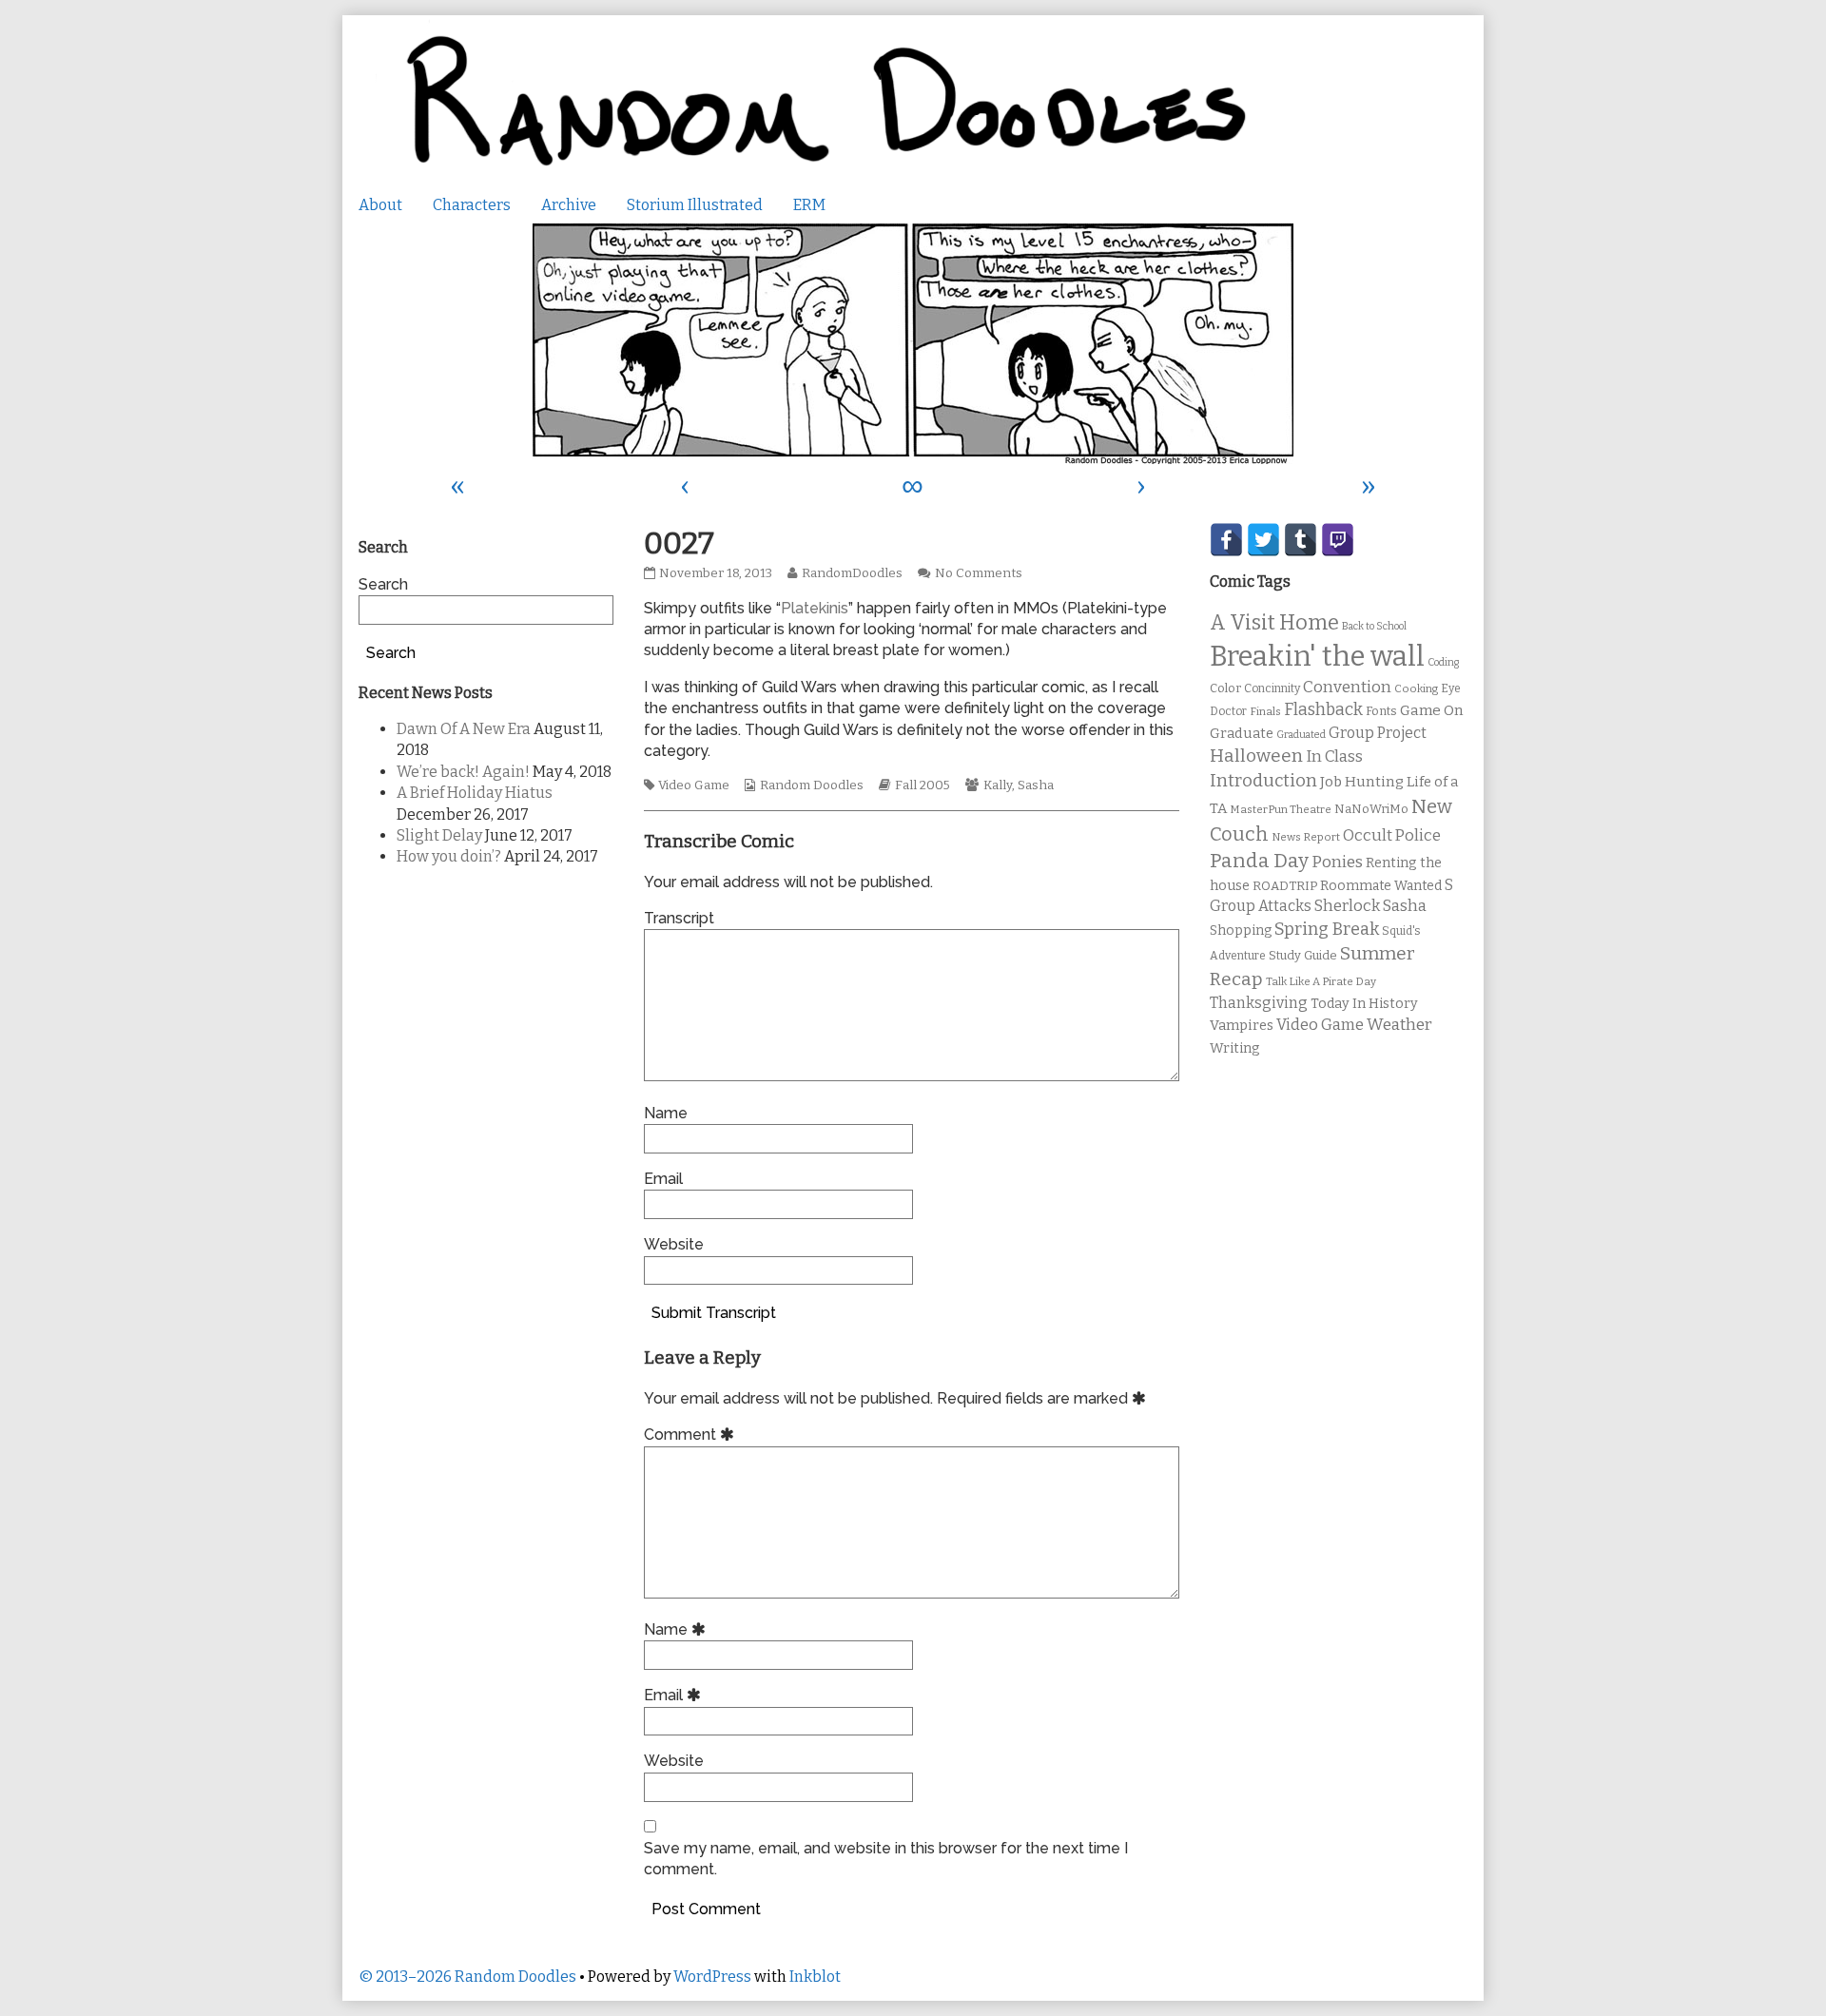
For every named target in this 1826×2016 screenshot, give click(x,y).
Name (666, 1113)
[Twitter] (1263, 540)
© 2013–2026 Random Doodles (467, 1977)
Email (663, 1179)
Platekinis (815, 608)
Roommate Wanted (1381, 886)
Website (674, 1244)
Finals (1265, 711)
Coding (1443, 662)
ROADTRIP (1285, 886)
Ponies (1337, 862)
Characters (472, 205)
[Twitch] (1338, 540)
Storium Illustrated (695, 205)
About (380, 205)
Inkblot (815, 1977)
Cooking (1416, 688)
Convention (1347, 687)
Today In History (1364, 1004)
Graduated (1301, 735)
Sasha (1036, 785)
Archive (569, 205)
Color (1225, 688)
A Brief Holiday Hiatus (475, 793)
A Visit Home (1274, 623)
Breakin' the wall (1317, 657)
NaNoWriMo (1371, 809)
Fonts (1381, 711)
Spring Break (1327, 929)
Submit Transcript (714, 1313)
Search (383, 584)
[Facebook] (1226, 540)
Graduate (1242, 733)
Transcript (679, 918)
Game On (1432, 710)
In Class (1334, 756)
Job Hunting (1362, 782)
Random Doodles (812, 785)
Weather (1399, 1025)
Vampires (1242, 1025)
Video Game (694, 785)
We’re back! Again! (463, 772)
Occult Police (1392, 835)
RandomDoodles (852, 573)
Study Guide (1303, 955)
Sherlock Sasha (1370, 906)
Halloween (1256, 756)
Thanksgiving (1259, 1003)
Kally (998, 785)
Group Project (1378, 733)
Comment (692, 1434)
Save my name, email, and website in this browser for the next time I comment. (886, 1859)
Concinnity (1272, 688)
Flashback (1323, 710)
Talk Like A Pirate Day (1321, 981)
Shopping (1241, 930)
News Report (1306, 837)
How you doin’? (449, 856)
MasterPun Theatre (1281, 809)
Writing (1235, 1048)
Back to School (1374, 626)
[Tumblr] (1301, 540)
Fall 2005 (923, 785)
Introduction (1263, 781)
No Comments (979, 573)
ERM (809, 205)
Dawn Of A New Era (464, 729)
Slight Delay (439, 835)
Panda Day (1259, 861)
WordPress (712, 1977)
